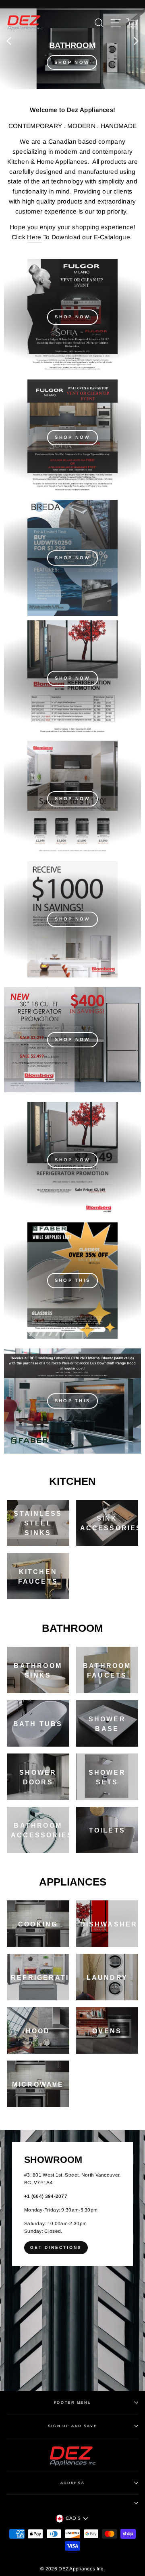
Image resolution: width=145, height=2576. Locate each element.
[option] (72, 49)
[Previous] (9, 41)
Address (73, 2483)
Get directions (56, 2247)
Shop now (72, 678)
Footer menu (72, 2403)
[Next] (136, 41)
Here (34, 237)
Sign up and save (73, 2426)
